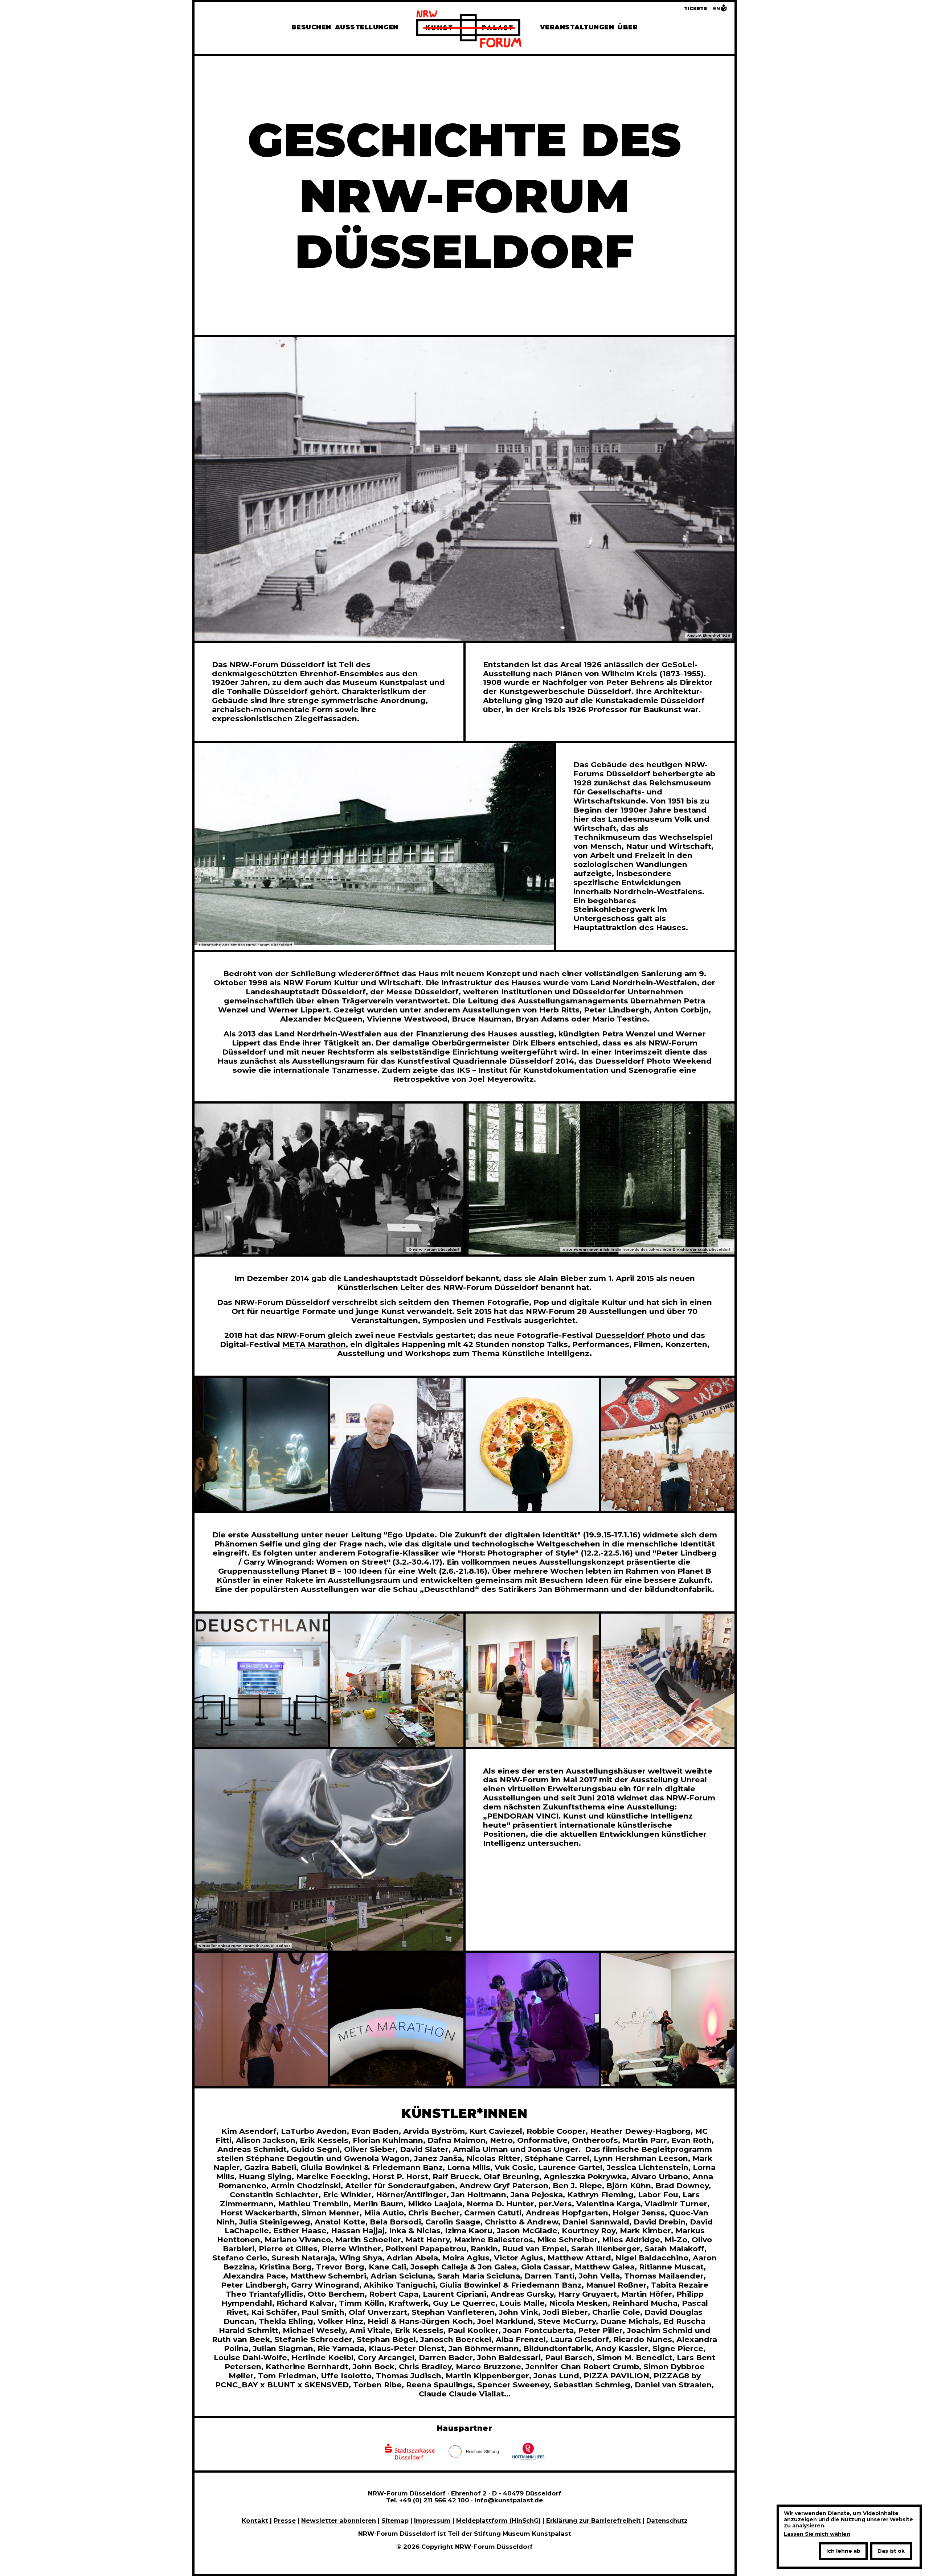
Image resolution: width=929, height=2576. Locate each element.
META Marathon (314, 1344)
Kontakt (255, 2520)
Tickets (696, 9)
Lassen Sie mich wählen (817, 2534)
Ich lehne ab (843, 2551)
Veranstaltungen (577, 27)
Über (628, 27)
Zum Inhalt (21, 21)
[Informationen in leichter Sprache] (724, 10)
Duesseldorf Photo (633, 1335)
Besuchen (311, 27)
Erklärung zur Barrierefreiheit (594, 2520)
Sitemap (395, 2520)
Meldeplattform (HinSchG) (498, 2520)
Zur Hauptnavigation (38, 21)
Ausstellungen (367, 27)
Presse (285, 2520)
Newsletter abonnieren (339, 2520)
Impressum (432, 2520)
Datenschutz (667, 2520)
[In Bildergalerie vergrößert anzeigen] (261, 1445)
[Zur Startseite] (469, 30)
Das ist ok (891, 2551)
